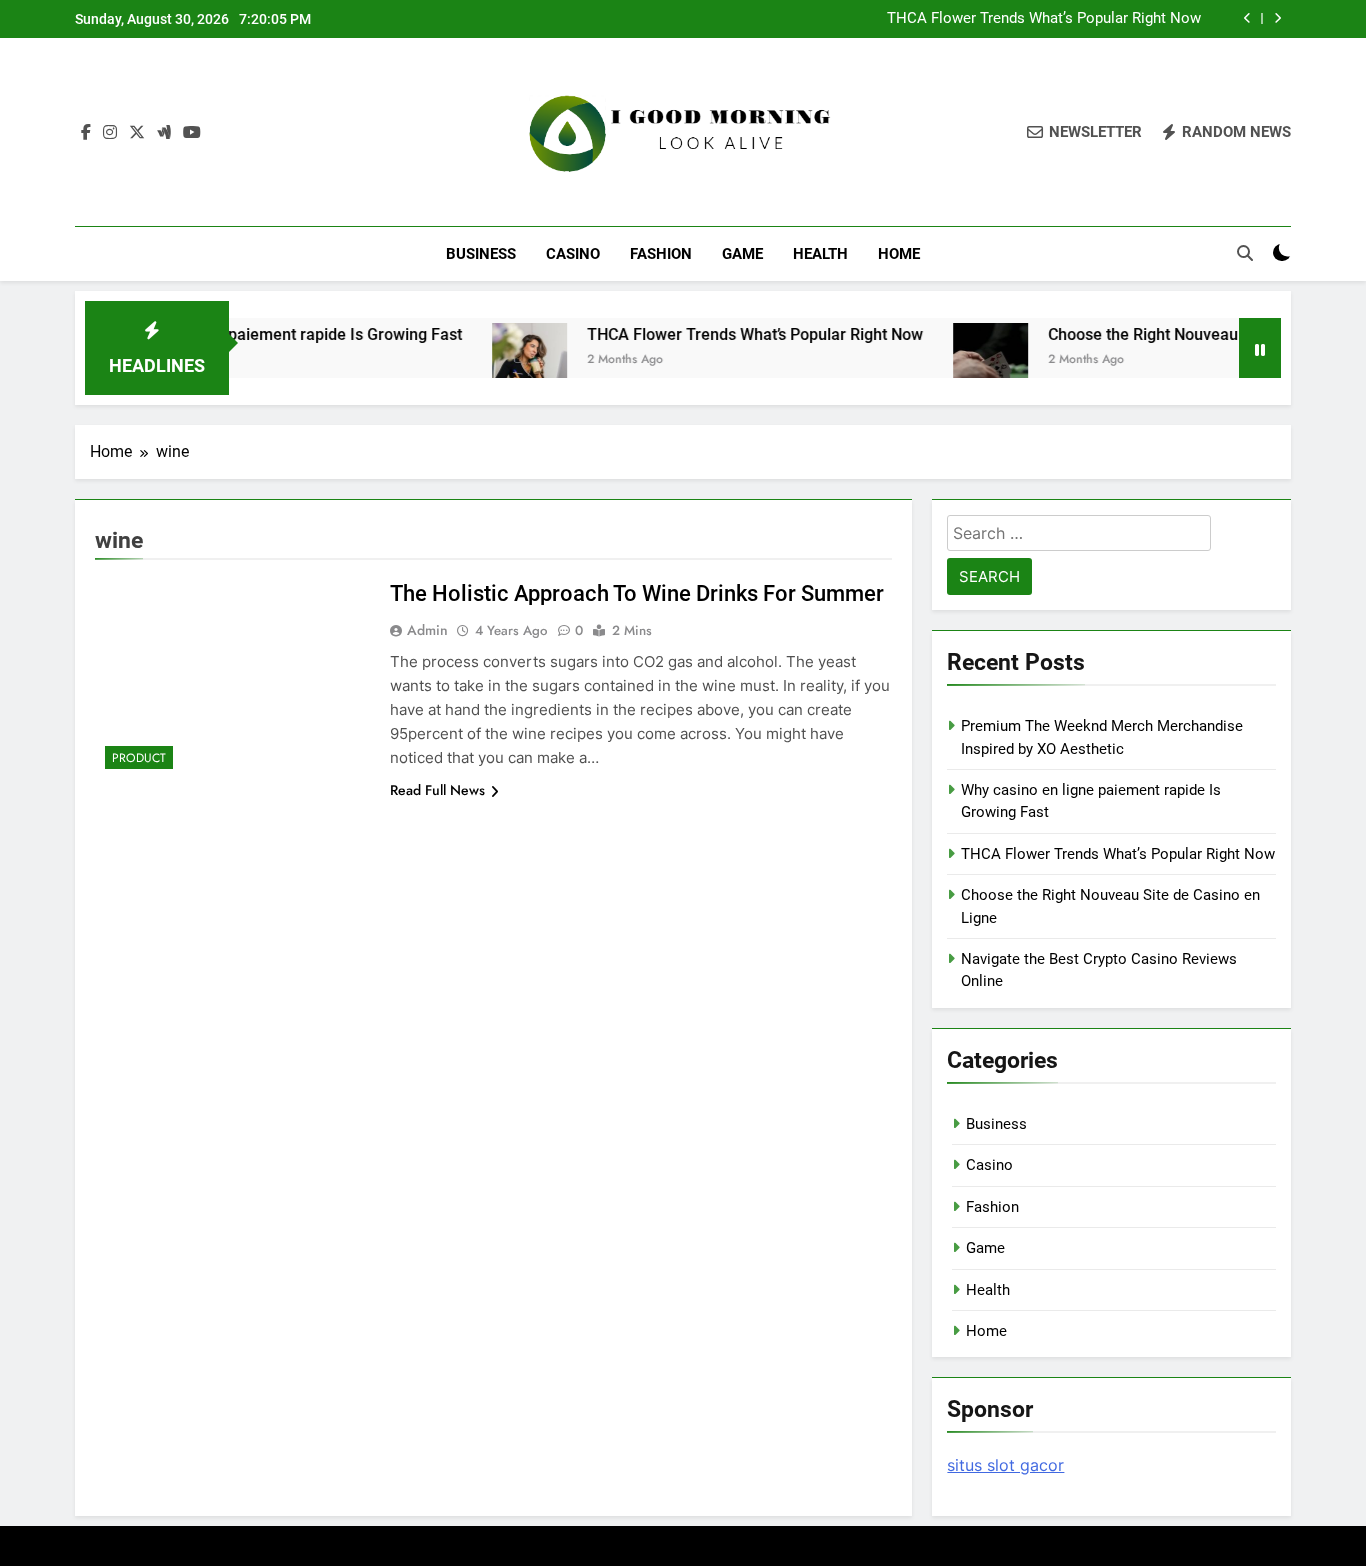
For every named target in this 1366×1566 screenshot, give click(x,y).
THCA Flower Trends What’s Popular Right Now (1044, 19)
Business (481, 254)
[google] (164, 133)
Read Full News (437, 790)
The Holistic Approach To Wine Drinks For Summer (637, 593)
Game (742, 254)
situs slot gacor (1005, 1465)
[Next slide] (1277, 18)
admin (427, 630)
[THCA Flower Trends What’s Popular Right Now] (497, 360)
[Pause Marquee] (1260, 348)
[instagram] (110, 133)
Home (899, 254)
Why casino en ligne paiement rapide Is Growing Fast (239, 334)
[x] (137, 133)
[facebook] (86, 133)
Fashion (661, 254)
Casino (573, 254)
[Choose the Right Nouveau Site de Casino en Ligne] (958, 360)
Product (139, 758)
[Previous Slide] (1247, 18)
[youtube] (192, 133)
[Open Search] (1245, 253)
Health (820, 254)
